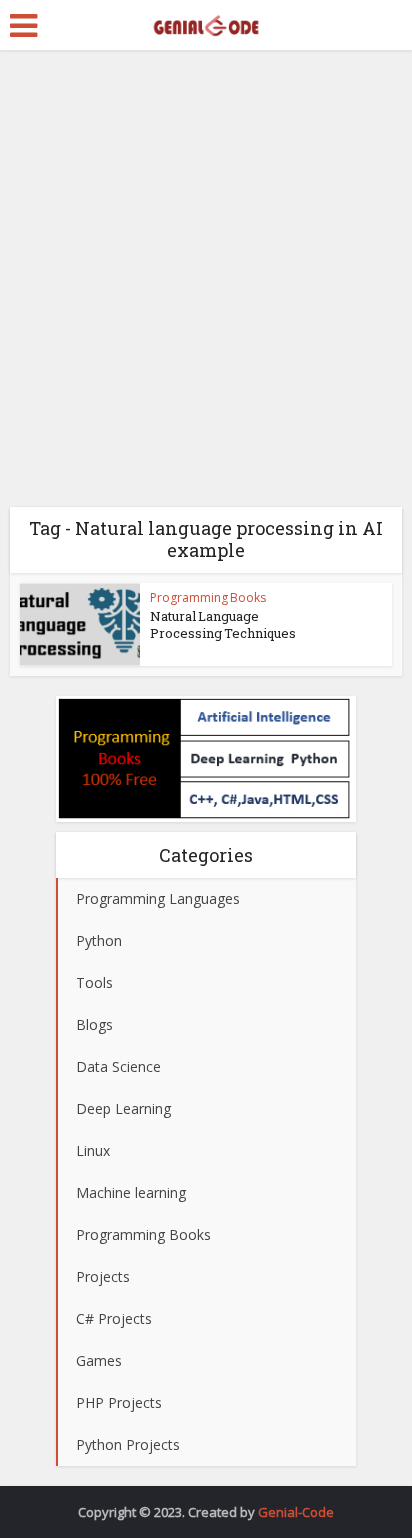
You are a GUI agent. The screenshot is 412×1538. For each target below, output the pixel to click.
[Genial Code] (205, 23)
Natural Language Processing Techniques (223, 624)
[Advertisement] (206, 286)
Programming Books (208, 597)
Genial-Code (296, 1512)
